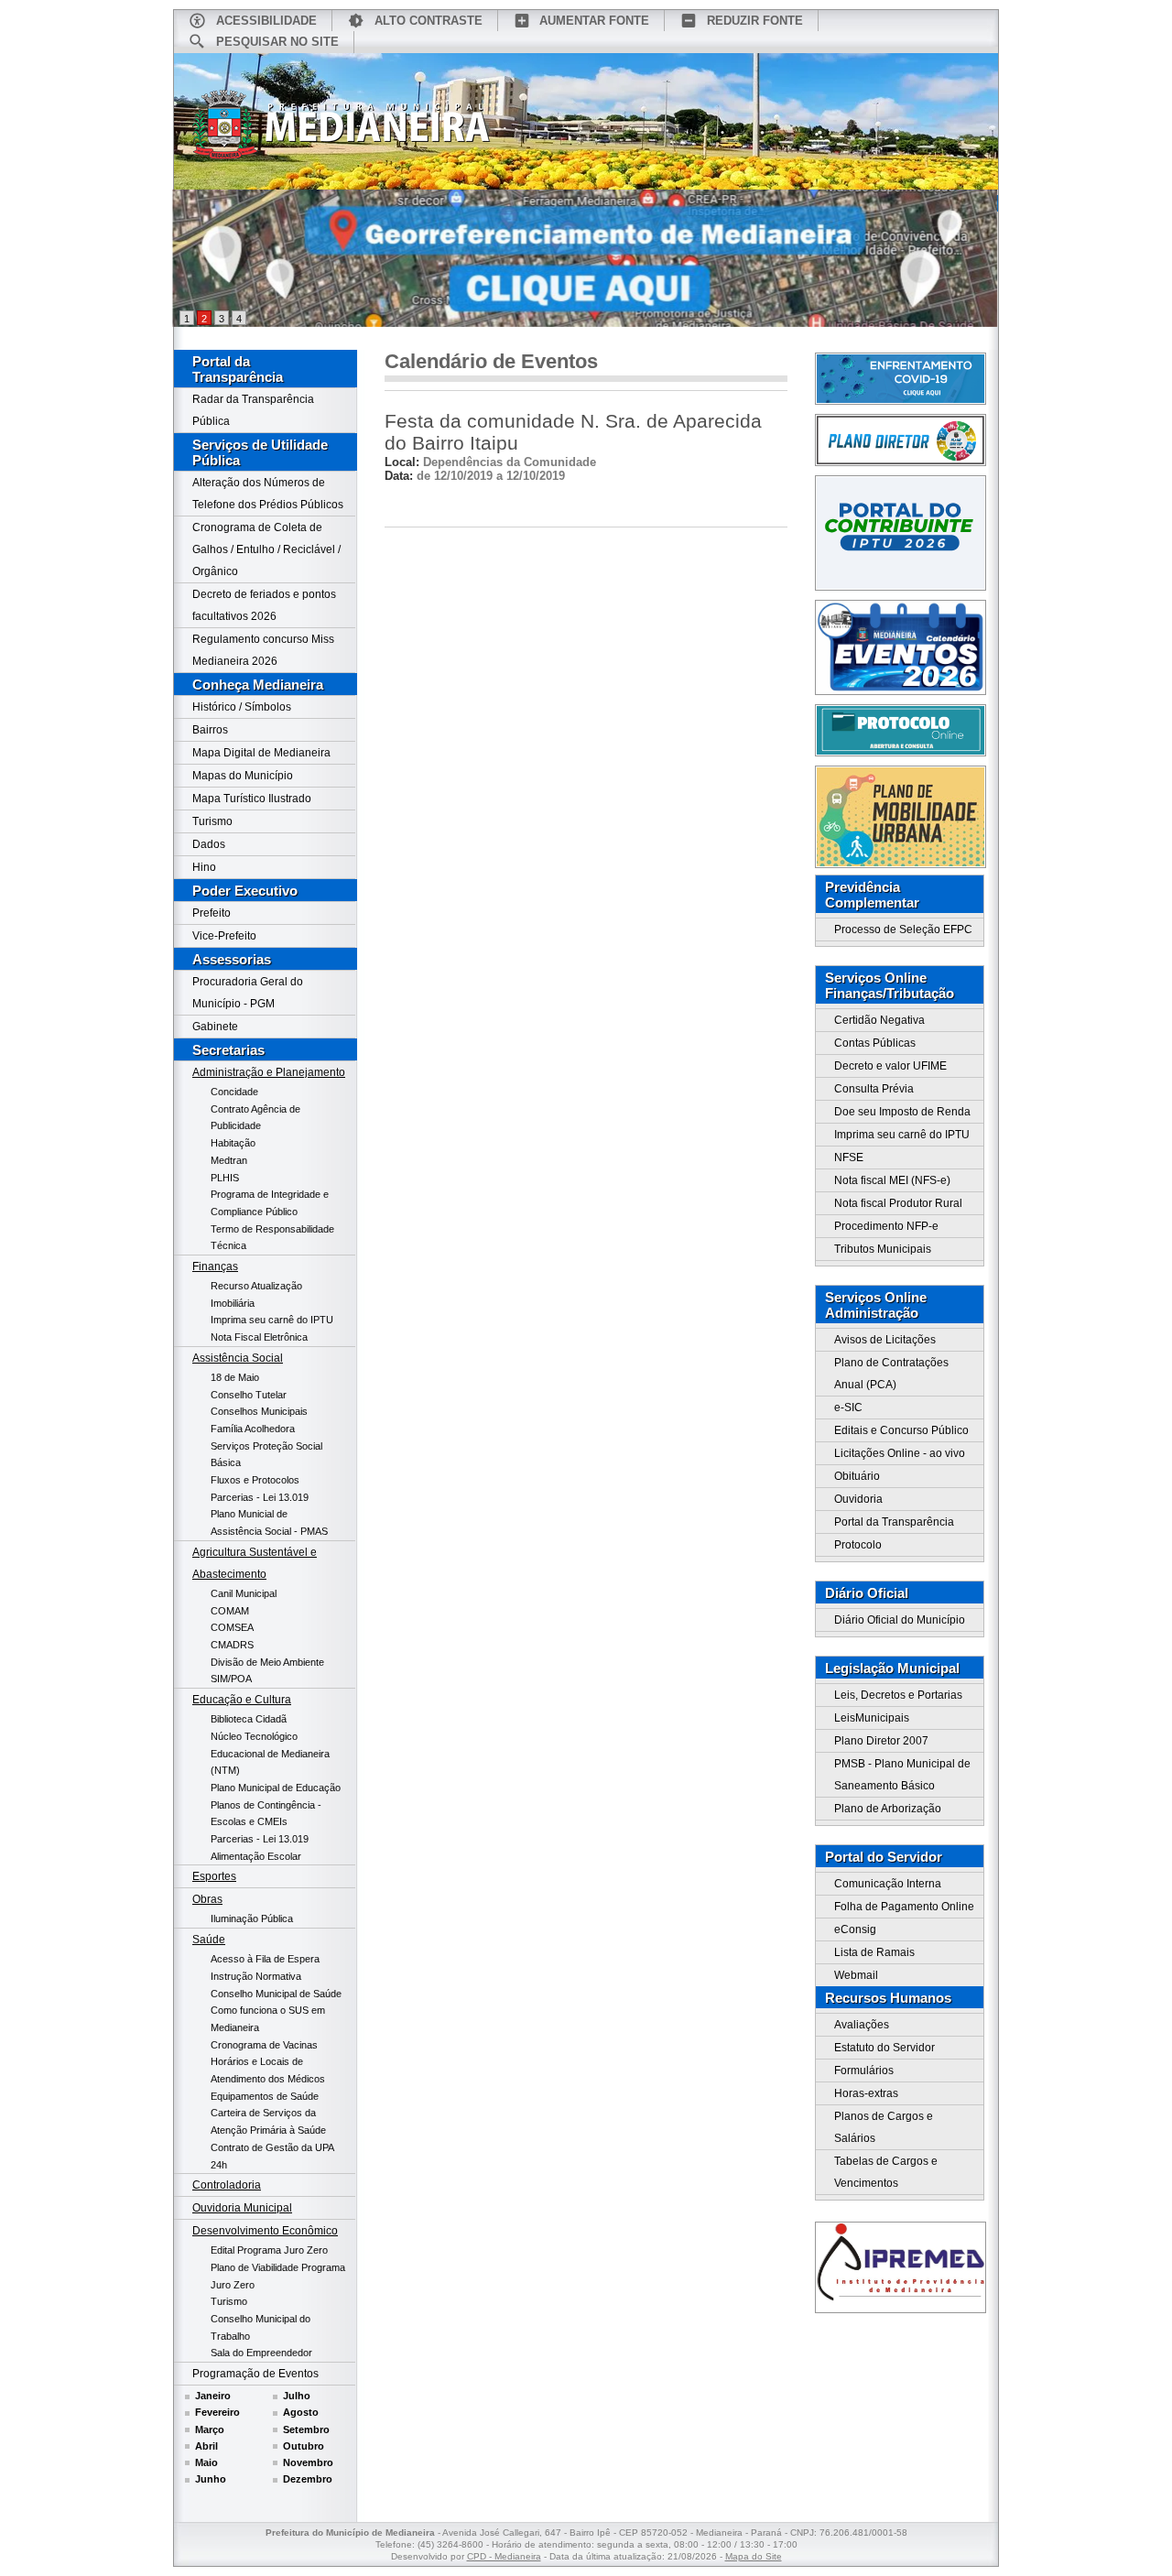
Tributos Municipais (883, 1249)
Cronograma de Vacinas (264, 2045)
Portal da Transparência (238, 369)
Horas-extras (866, 2093)
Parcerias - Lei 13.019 (260, 1497)
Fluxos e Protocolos (255, 1480)
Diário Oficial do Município (900, 1620)
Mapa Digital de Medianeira (261, 753)
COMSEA (232, 1627)
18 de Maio (235, 1377)
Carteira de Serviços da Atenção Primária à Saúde (268, 2121)
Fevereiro (217, 2412)
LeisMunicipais (872, 1718)
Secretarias (228, 1050)
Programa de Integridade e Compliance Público (270, 1203)
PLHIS (225, 1178)
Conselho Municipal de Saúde (276, 1994)
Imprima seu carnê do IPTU (272, 1320)
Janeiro (213, 2396)
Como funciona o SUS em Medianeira (268, 2019)
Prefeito (212, 913)
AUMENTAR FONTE (594, 21)
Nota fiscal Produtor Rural (898, 1203)
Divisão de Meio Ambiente (267, 1662)
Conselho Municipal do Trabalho (260, 2327)
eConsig (855, 1929)
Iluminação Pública (252, 1918)
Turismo (212, 821)
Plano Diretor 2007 (881, 1741)
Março (210, 2429)
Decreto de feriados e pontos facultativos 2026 (264, 605)
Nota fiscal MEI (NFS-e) (892, 1180)
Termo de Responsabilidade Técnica (272, 1238)
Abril (206, 2446)
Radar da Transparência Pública (253, 410)
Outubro (304, 2446)
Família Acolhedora (253, 1429)
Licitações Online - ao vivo (900, 1453)
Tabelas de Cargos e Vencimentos (886, 2172)
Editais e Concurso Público (901, 1430)
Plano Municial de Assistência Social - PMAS (269, 1522)
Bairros (210, 730)
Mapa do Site (754, 2556)
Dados (209, 844)
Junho (211, 2479)
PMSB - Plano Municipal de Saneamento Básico (902, 1775)
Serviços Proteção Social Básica (266, 1455)
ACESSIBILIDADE (266, 21)
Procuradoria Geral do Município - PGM (248, 993)
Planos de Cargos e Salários (884, 2127)
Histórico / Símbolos (242, 707)
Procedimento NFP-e (886, 1226)
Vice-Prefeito (224, 936)
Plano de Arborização (888, 1809)
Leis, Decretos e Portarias (898, 1695)
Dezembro (308, 2479)
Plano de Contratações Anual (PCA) (891, 1374)
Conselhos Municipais (259, 1411)
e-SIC (848, 1408)
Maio (206, 2462)
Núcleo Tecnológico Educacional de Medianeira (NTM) (270, 1753)
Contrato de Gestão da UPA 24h (272, 2156)
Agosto (301, 2412)
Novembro (308, 2462)
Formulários (864, 2071)
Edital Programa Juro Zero (269, 2250)
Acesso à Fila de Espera (265, 1959)
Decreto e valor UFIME (890, 1066)
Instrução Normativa (256, 1976)
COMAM (230, 1611)
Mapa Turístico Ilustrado (252, 799)
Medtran (229, 1160)
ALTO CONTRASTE (429, 21)
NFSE (849, 1158)
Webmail (856, 1975)
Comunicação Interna (888, 1884)
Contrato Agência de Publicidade (255, 1118)
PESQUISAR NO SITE (277, 42)
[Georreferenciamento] (586, 258)
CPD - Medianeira (504, 2556)
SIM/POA (231, 1679)
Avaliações (862, 2025)
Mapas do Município (243, 776)
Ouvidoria (858, 1499)
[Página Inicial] (342, 131)
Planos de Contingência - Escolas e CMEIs (266, 1814)
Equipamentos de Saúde (265, 2096)
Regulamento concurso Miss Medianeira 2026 (263, 650)
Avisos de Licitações (885, 1340)
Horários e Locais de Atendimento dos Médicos (268, 2070)
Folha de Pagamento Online (904, 1907)
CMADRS (232, 1645)
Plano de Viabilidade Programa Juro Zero (278, 2276)
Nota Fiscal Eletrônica (259, 1337)
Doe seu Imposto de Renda (902, 1112)
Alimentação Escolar (256, 1856)
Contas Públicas (875, 1043)
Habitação (233, 1143)
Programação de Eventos (255, 2374)
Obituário (857, 1476)
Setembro (306, 2429)
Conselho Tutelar (249, 1395)
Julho (297, 2396)
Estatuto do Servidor (884, 2048)
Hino (204, 867)
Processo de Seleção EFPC (903, 929)
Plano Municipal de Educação (276, 1788)
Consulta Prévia (874, 1089)
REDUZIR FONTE (755, 21)
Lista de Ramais (874, 1952)
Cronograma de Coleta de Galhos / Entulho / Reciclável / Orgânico (266, 549)
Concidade (234, 1092)
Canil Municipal (244, 1593)
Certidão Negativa (879, 1020)
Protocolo (858, 1545)
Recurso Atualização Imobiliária (256, 1294)
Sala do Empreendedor (261, 2353)
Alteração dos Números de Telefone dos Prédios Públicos (268, 494)
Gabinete (215, 1027)
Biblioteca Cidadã (249, 1719)
